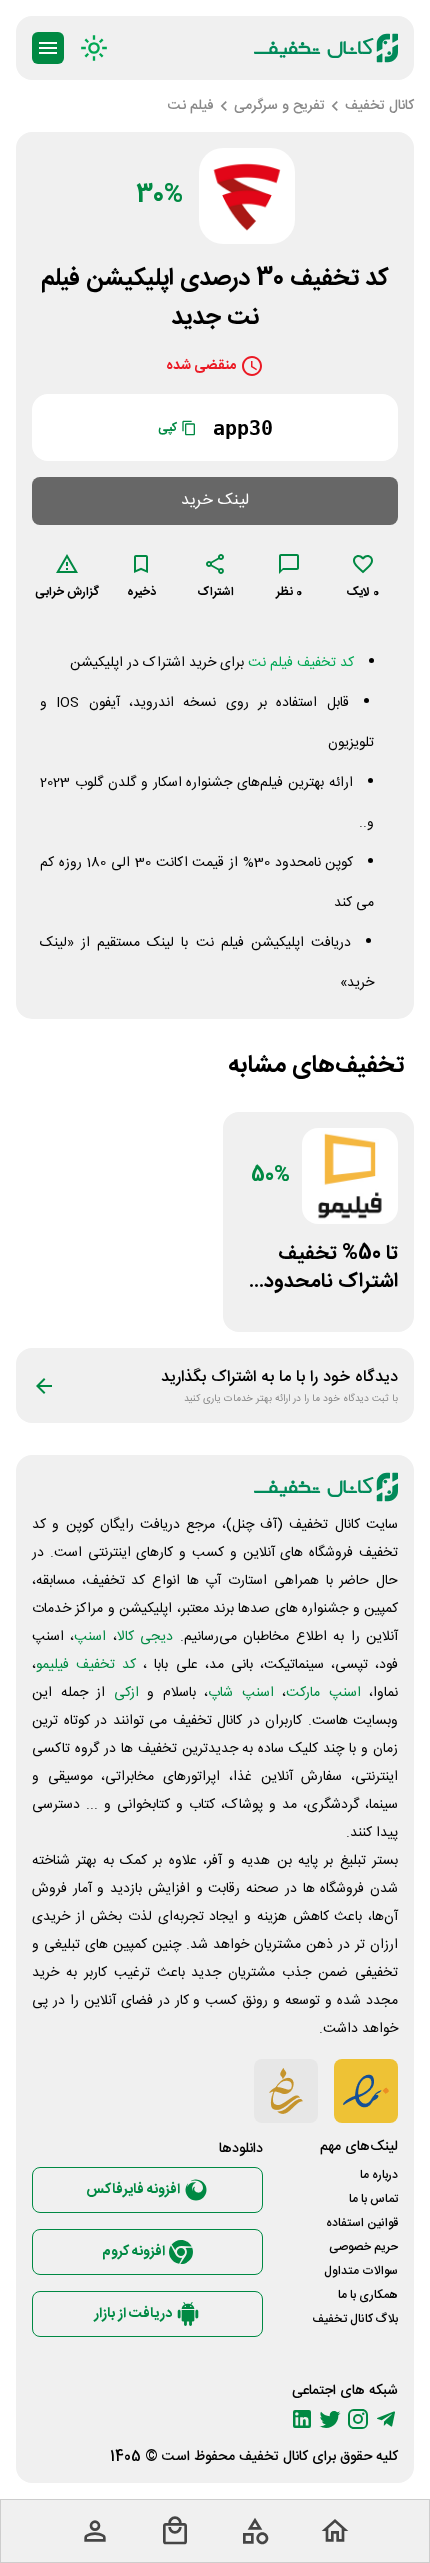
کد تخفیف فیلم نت (301, 663)
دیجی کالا (145, 1637)
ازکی (126, 1693)
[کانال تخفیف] (326, 48)
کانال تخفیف (273, 2457)
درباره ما (379, 2175)
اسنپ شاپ (241, 1693)
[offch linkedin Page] (302, 2419)
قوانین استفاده (362, 2223)
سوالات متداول (361, 2271)
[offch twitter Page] (330, 2419)
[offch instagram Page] (358, 2419)
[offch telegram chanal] (386, 2419)
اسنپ (90, 1637)
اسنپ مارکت (323, 1693)
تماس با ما (373, 2199)
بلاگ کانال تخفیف (355, 2319)
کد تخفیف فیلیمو (86, 1665)
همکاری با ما (368, 2295)
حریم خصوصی (363, 2247)
